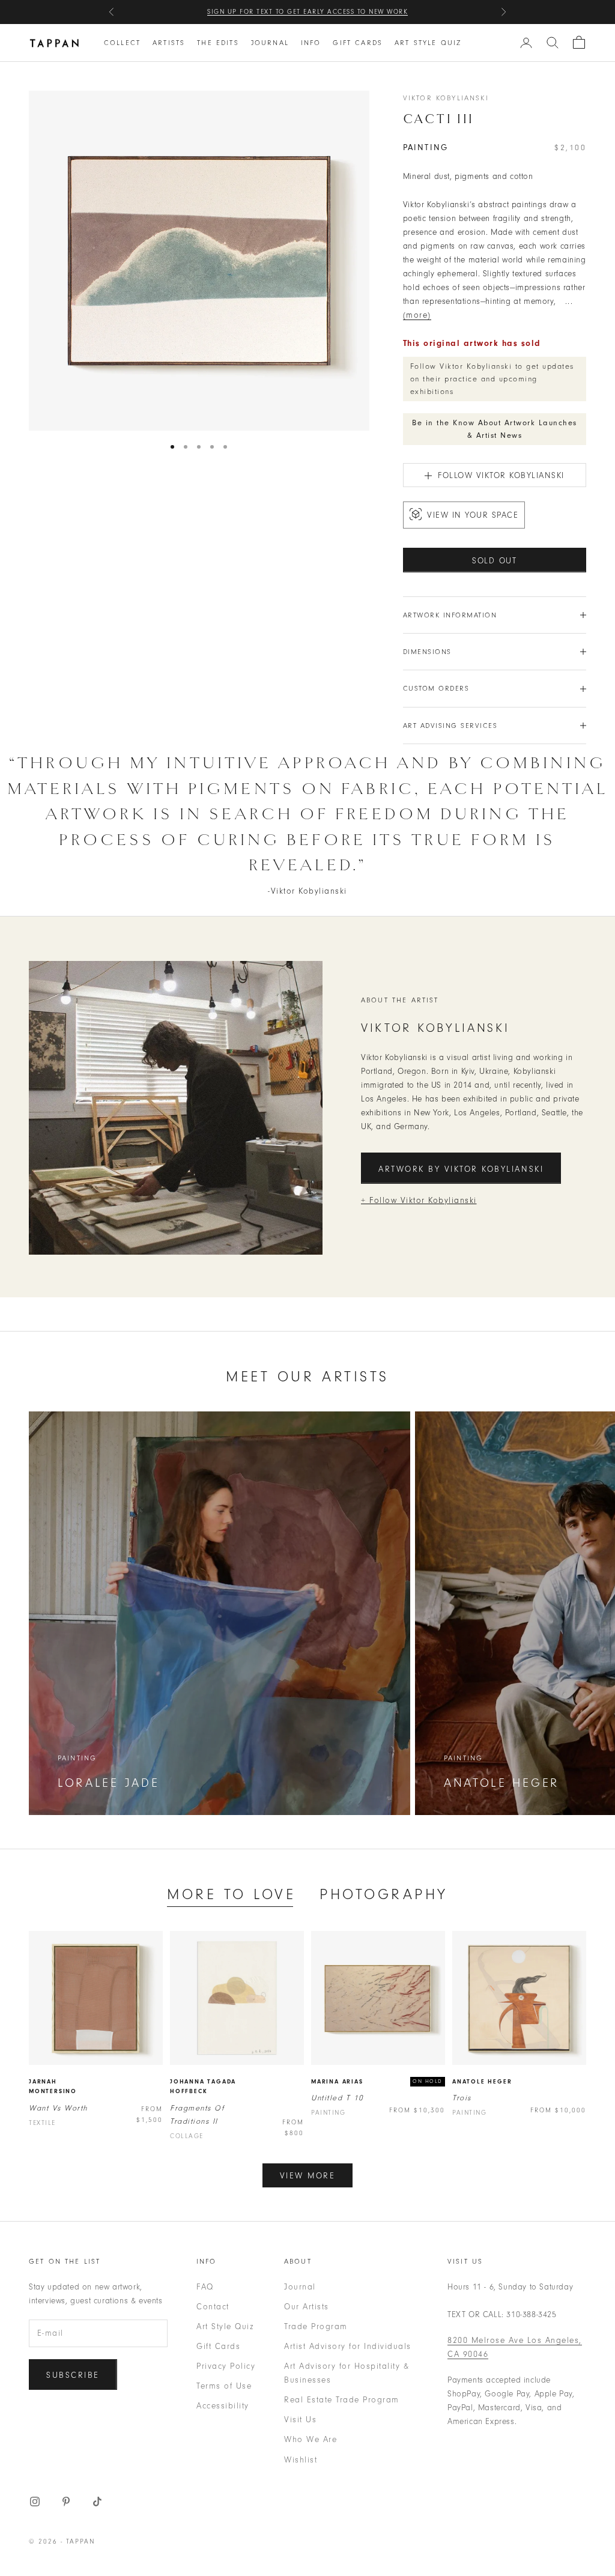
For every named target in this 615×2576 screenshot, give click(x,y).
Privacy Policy (226, 2366)
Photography (384, 1894)
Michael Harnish (380, 12)
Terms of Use (224, 2386)
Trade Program (316, 2326)
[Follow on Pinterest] (66, 2502)
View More (308, 2176)
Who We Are (311, 2439)
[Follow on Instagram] (35, 2502)
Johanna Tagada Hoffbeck (203, 2087)
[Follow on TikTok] (97, 2502)
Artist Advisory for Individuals (348, 2346)
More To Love (231, 1894)
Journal (270, 43)
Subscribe (73, 2375)
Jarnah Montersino (53, 2087)
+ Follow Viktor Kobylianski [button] (419, 1200)
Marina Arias (337, 2082)
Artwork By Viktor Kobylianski (461, 1169)
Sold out (495, 561)
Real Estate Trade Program (342, 2400)
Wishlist (301, 2460)
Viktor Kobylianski (446, 98)
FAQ (205, 2287)
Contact (213, 2307)
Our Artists (307, 2307)
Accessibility (223, 2406)
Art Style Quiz (428, 43)
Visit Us (300, 2420)
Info (311, 43)
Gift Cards (358, 43)
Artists (169, 43)
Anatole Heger (482, 2082)
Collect (122, 43)
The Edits (218, 43)
